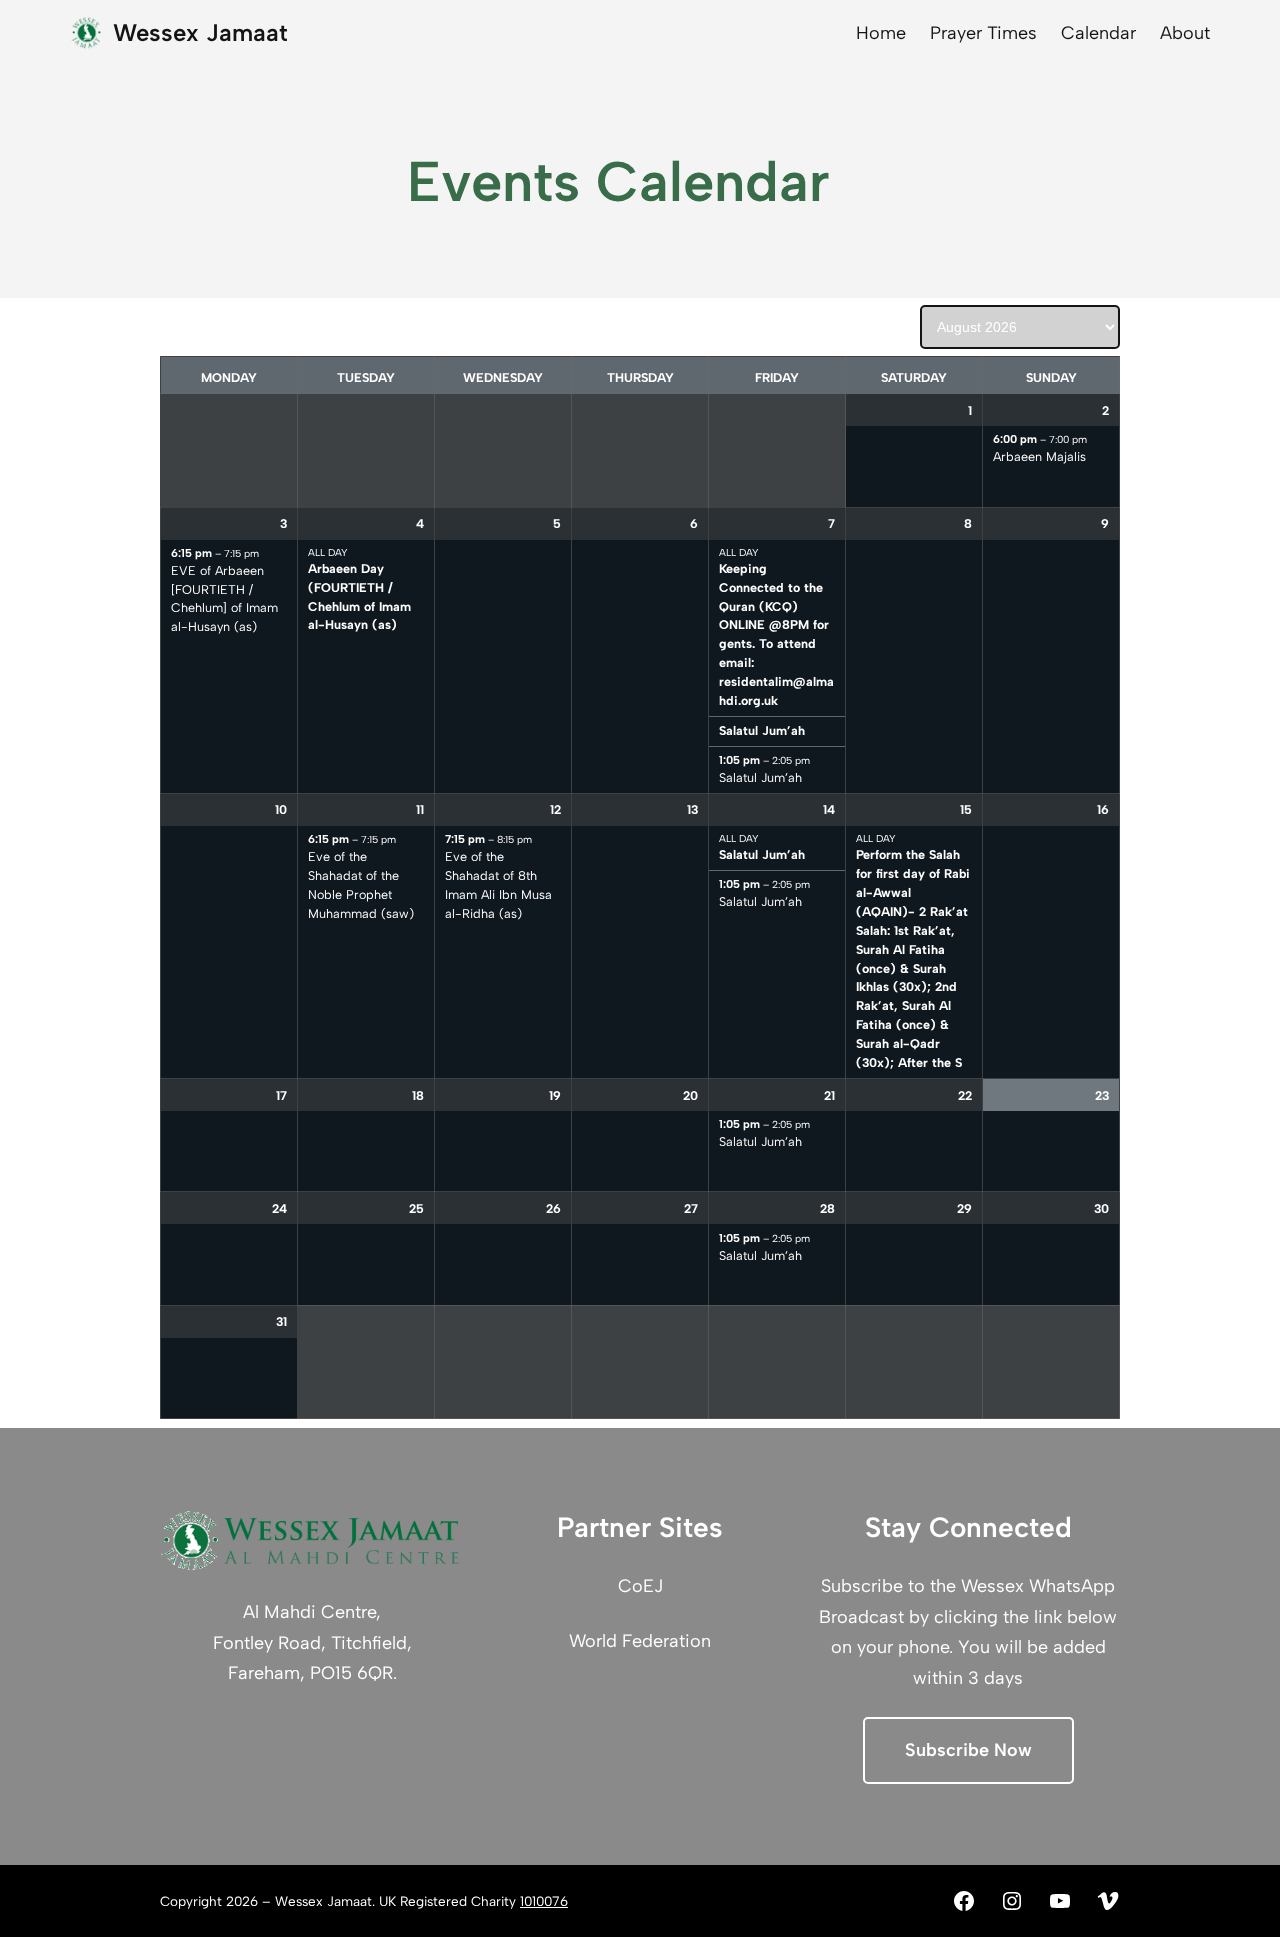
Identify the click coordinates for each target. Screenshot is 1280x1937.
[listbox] (1020, 327)
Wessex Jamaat (200, 32)
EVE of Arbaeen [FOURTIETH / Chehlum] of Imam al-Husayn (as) (224, 599)
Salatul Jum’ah (762, 730)
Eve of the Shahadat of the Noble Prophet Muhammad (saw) (361, 885)
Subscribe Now (968, 1750)
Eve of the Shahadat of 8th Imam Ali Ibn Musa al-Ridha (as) (498, 885)
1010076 (544, 1901)
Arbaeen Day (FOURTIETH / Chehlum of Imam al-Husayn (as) (359, 597)
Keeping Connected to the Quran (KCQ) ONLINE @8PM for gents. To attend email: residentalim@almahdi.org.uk (776, 634)
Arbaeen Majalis (1039, 456)
